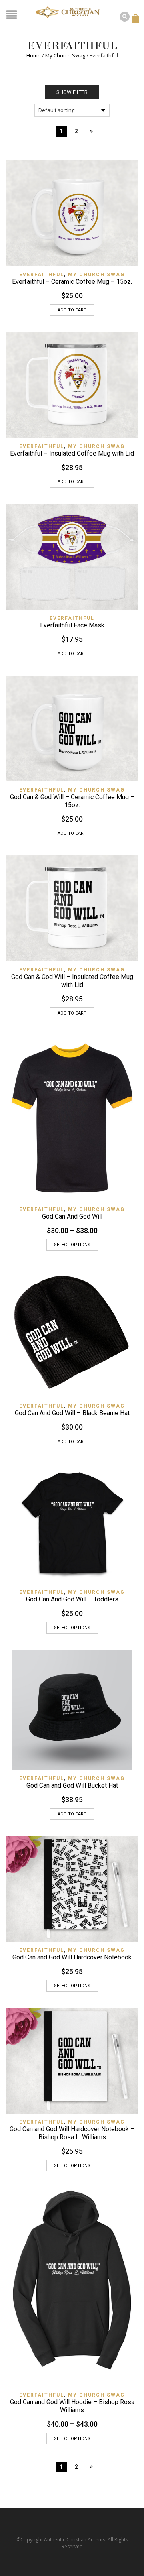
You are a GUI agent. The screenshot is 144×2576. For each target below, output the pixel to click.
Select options (72, 1245)
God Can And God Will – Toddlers (72, 1599)
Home (34, 55)
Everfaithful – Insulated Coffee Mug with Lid (72, 453)
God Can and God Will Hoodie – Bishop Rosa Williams (72, 2406)
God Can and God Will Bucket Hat (72, 1785)
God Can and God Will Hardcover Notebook (72, 1957)
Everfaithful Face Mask (72, 625)
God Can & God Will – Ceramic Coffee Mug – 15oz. (72, 801)
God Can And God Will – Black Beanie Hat (72, 1413)
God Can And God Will (72, 1216)
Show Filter (72, 92)
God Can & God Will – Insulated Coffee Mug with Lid (72, 981)
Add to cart (72, 310)
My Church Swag (65, 55)
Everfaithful (42, 275)
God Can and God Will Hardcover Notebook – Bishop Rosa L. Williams (72, 2133)
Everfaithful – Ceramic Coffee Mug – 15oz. (72, 282)
